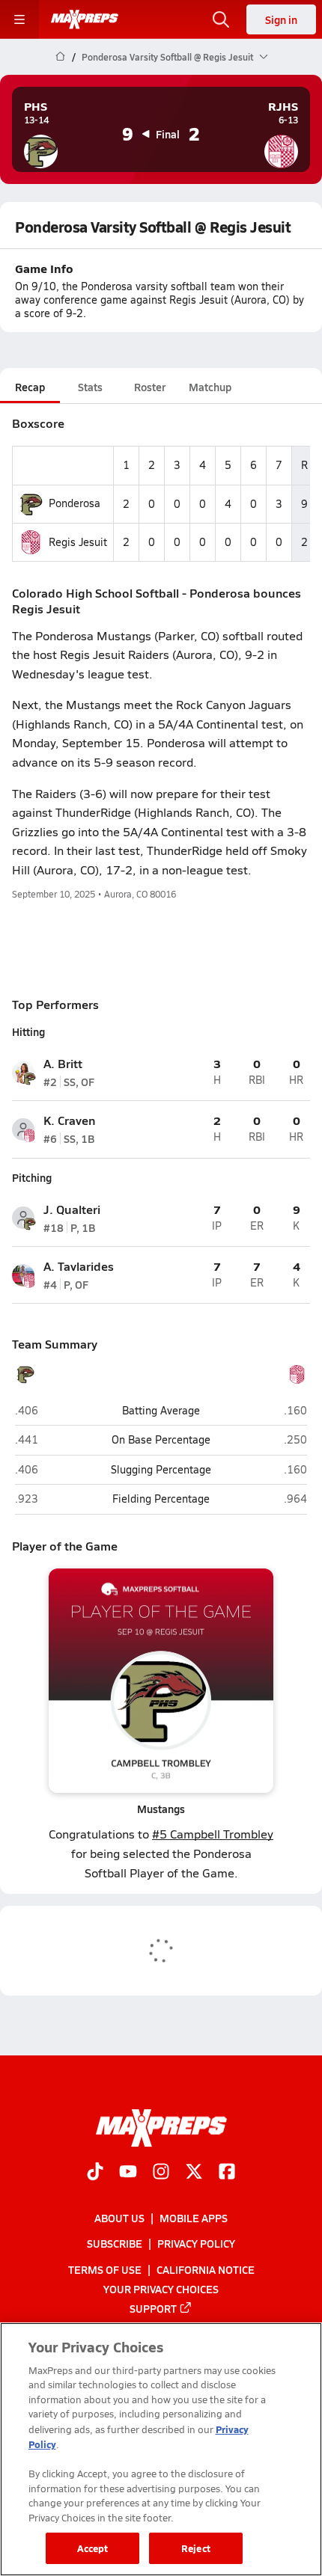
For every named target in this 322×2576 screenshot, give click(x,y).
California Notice (206, 2269)
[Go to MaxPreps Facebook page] (227, 2173)
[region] (161, 2449)
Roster (150, 387)
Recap (30, 387)
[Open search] (221, 19)
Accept (93, 2548)
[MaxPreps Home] (85, 19)
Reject (196, 2548)
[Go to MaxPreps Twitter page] (194, 2173)
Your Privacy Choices (161, 2289)
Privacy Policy (196, 2244)
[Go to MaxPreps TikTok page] (95, 2173)
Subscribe (115, 2244)
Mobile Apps (194, 2218)
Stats (90, 387)
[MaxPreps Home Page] (60, 57)
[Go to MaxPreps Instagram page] (161, 2173)
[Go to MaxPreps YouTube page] (128, 2173)
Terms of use (105, 2269)
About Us (119, 2218)
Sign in (281, 19)
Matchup (210, 387)
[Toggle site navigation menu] (19, 19)
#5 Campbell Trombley (213, 1834)
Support (153, 2308)
